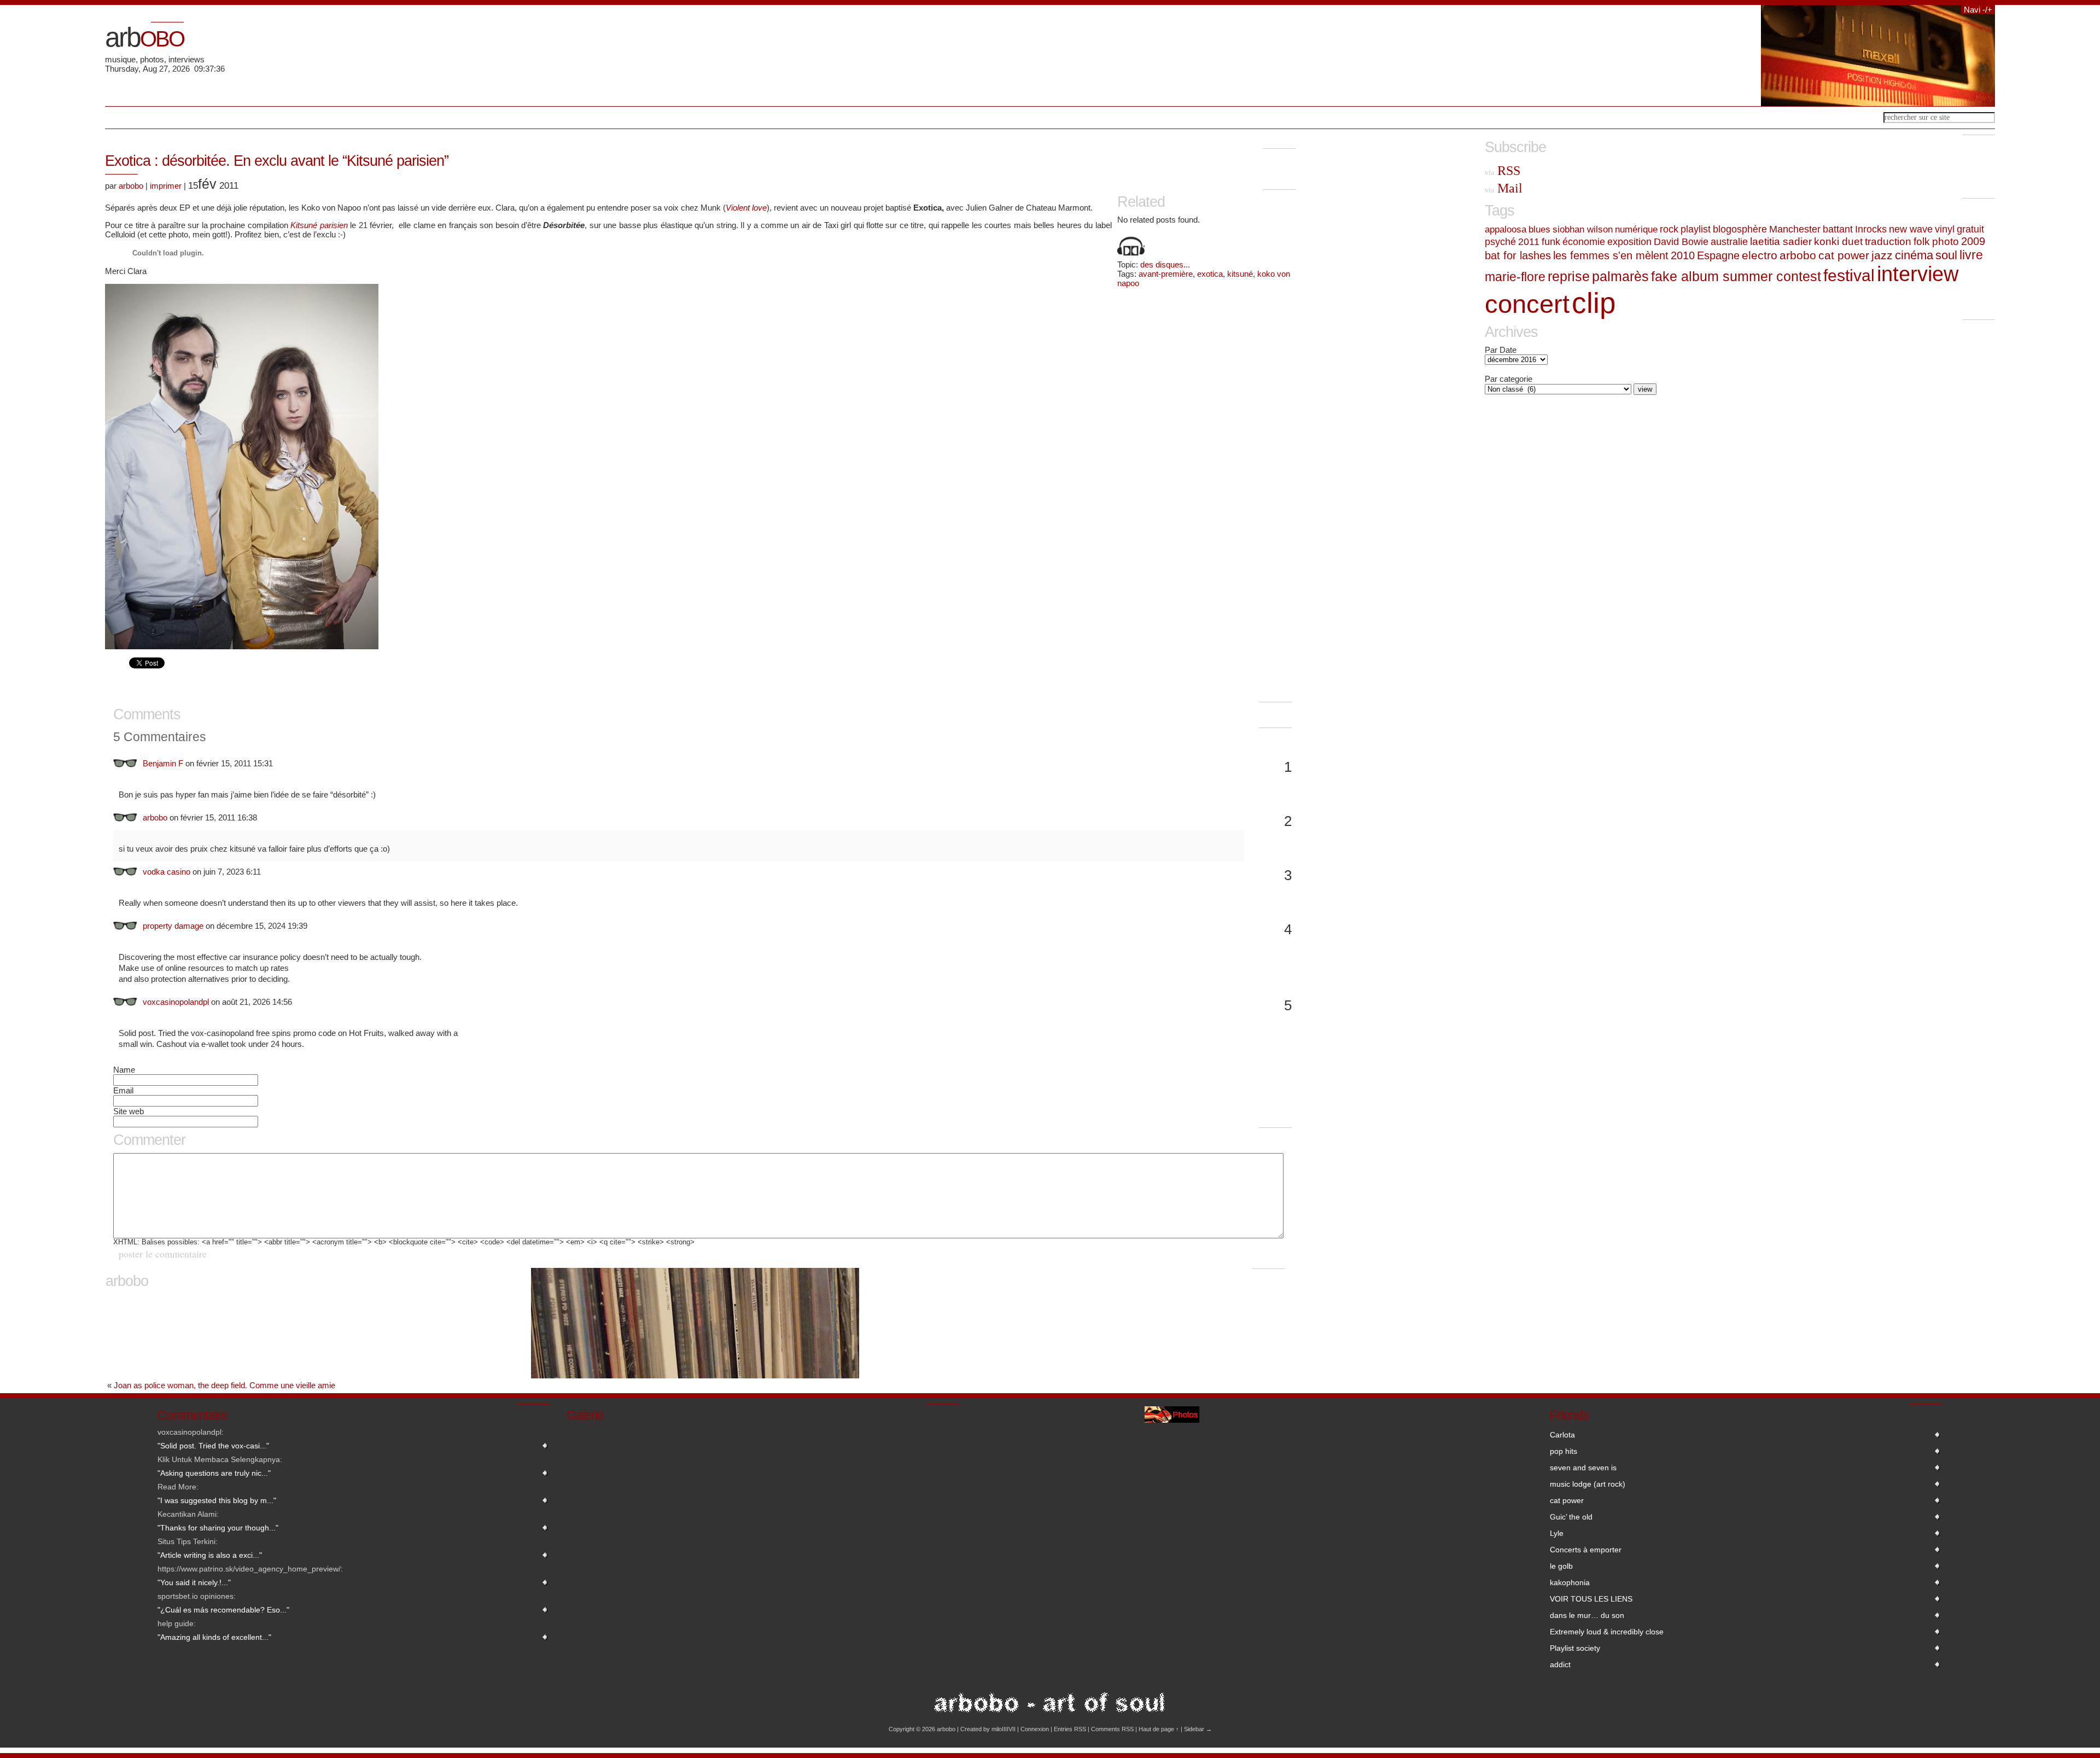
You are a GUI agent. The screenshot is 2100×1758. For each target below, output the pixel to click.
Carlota (1562, 1435)
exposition (1629, 241)
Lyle (1557, 1533)
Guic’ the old (1571, 1517)
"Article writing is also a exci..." (210, 1555)
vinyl (1945, 229)
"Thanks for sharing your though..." (218, 1528)
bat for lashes (1518, 255)
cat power (1844, 255)
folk (1922, 241)
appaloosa (1506, 229)
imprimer (166, 186)
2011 (1529, 242)
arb (144, 37)
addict (1560, 1664)
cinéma (1914, 255)
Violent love (746, 208)
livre (1971, 255)
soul (1946, 255)
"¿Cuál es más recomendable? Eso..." (223, 1610)
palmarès (1620, 276)
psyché (1500, 242)
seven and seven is (1583, 1468)
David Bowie (1681, 241)
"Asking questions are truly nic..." (214, 1473)
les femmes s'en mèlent (1611, 255)
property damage (173, 926)
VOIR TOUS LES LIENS (1591, 1599)
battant (1838, 229)
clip (1594, 303)
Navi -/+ (1978, 10)
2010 (1683, 255)
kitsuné (1240, 274)
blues (1539, 229)
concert (1527, 304)
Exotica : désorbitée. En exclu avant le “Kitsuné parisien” (277, 161)
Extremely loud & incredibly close (1607, 1632)
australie (1729, 241)
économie (1584, 241)
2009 (1973, 241)
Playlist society (1575, 1648)
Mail (1504, 188)
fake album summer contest (1736, 276)
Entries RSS (1070, 1729)
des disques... (1165, 264)
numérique (1636, 229)
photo (1946, 241)
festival (1849, 275)
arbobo (131, 186)
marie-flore (1515, 277)
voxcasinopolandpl (176, 1002)
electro (1760, 255)
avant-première (1166, 274)
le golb (1561, 1566)
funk (1551, 241)
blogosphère (1740, 229)
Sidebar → (1198, 1729)
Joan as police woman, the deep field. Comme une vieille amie (224, 1385)
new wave (1911, 229)
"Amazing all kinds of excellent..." (214, 1637)
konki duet (1838, 241)
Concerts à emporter (1586, 1550)
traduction (1888, 241)
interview (1918, 274)
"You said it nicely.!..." (194, 1582)
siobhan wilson (1583, 229)
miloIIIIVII (1004, 1729)
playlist (1696, 229)
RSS (1503, 171)
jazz (1882, 255)
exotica (1210, 274)
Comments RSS (1112, 1729)
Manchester (1795, 229)
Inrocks (1871, 229)
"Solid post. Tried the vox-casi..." (213, 1446)
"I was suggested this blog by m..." (217, 1500)
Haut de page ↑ (1159, 1729)
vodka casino (167, 872)
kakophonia (1570, 1582)
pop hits (1564, 1451)
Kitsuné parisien (319, 225)
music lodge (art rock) (1588, 1484)
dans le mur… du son (1587, 1615)
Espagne (1718, 255)
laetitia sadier (1781, 241)
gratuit (1970, 229)
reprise (1569, 276)
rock (1669, 229)
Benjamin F (163, 763)
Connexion (1035, 1729)
